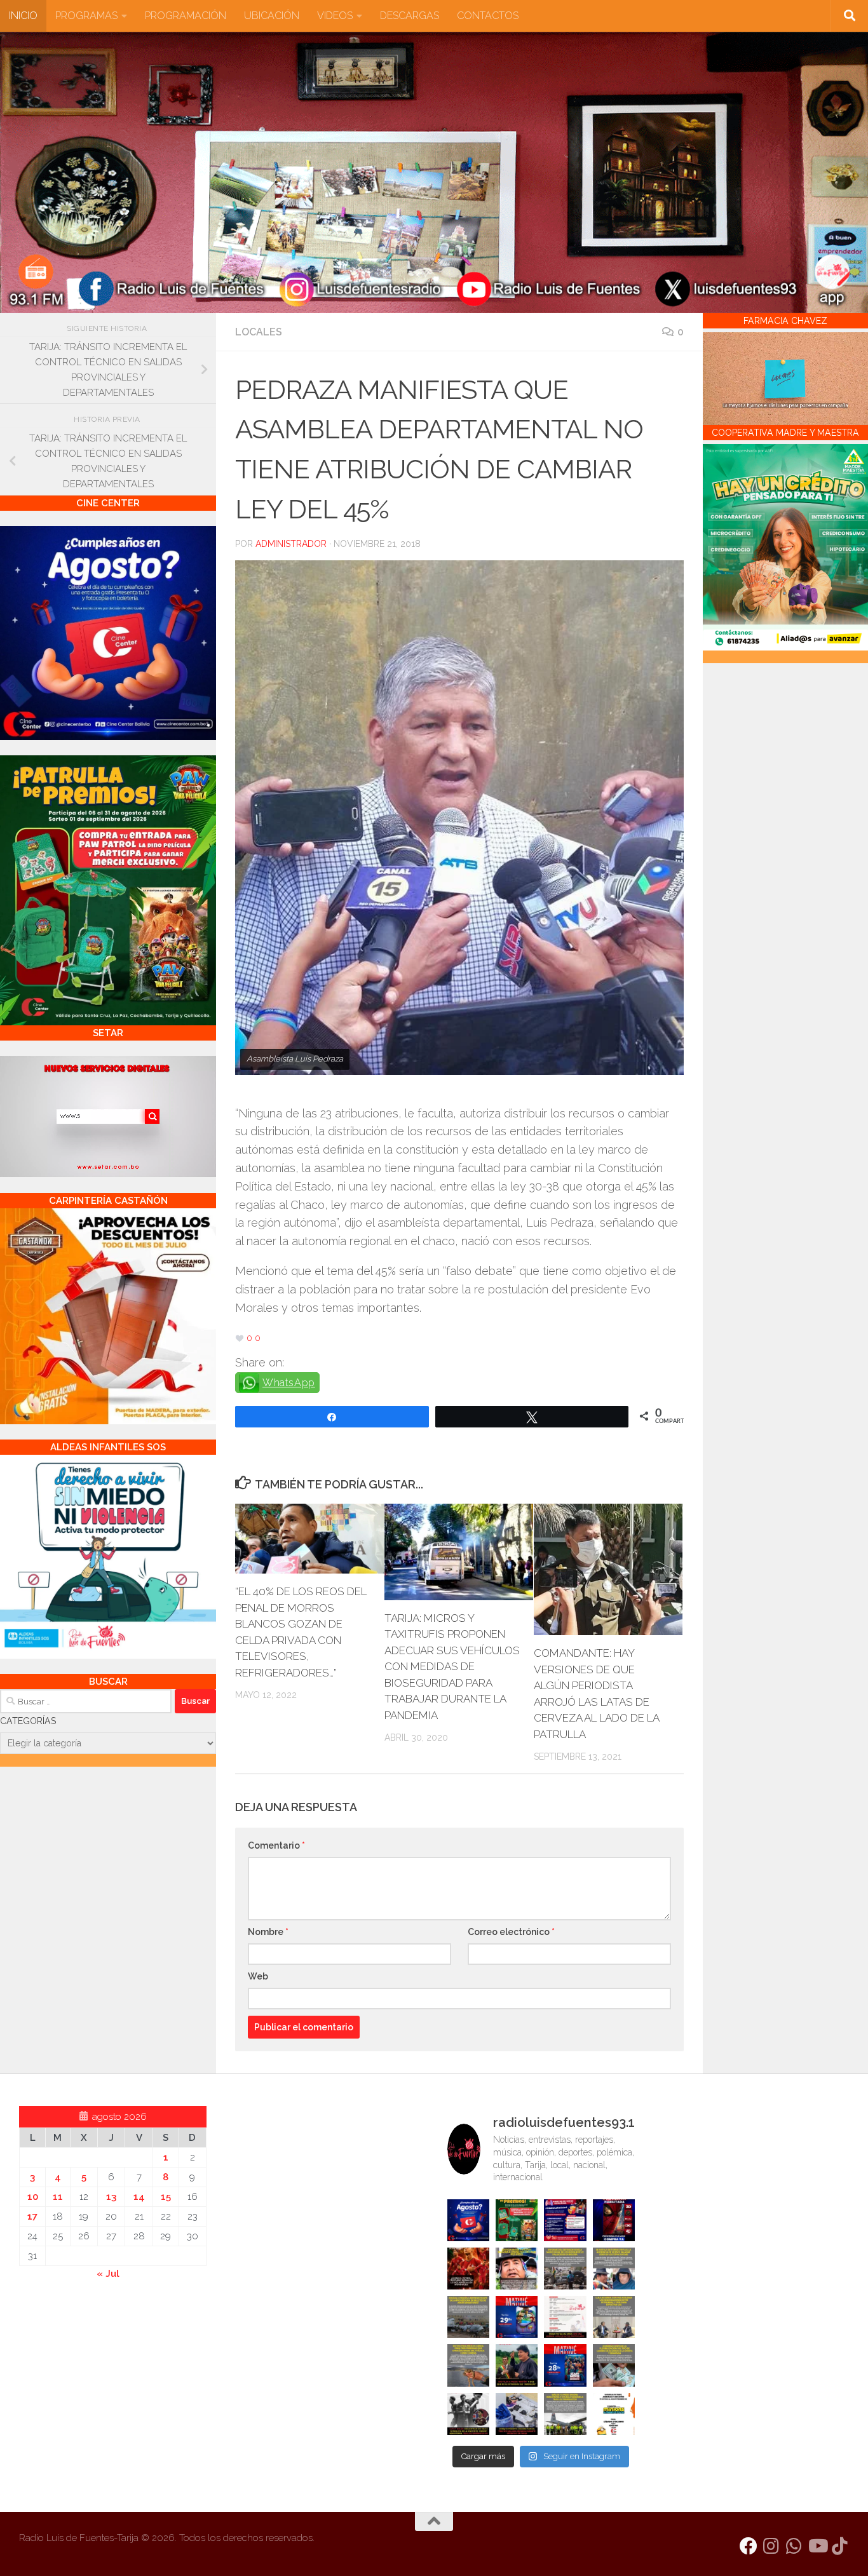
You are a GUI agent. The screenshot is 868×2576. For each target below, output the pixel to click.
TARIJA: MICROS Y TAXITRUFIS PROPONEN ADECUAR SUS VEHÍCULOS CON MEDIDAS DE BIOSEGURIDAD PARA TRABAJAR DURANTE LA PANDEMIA (452, 1667)
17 (32, 2216)
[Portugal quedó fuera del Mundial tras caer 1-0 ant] (468, 2269)
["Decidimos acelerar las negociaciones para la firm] (614, 2317)
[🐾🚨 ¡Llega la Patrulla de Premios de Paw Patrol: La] (517, 2220)
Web (258, 1976)
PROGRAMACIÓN (186, 16)
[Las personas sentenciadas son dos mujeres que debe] (468, 2365)
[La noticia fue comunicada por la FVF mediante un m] (468, 2414)
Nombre (268, 1932)
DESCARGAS (410, 16)
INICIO (23, 16)
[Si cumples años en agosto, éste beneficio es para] (468, 2220)
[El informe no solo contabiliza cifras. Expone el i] (565, 2269)
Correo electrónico (511, 1932)
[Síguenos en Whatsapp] (794, 2546)
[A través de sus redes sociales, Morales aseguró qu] (517, 2365)
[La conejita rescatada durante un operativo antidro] (517, 2414)
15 (166, 2197)
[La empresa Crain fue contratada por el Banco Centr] (468, 2317)
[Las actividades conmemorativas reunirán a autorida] (565, 2317)
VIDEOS (335, 16)
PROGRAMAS (86, 16)
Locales (259, 332)
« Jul (108, 2274)
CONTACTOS (488, 16)
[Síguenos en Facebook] (749, 2546)
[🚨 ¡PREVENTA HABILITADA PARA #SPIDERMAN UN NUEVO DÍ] (614, 2220)
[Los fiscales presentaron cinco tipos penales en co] (517, 2269)
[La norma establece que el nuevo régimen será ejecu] (614, 2365)
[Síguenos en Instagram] (771, 2546)
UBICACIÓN (272, 16)
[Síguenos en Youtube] (817, 2546)
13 (111, 2197)
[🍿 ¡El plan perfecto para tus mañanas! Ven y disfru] (565, 2365)
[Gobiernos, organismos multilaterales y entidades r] (565, 2414)
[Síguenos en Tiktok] (840, 2546)
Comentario (276, 1845)
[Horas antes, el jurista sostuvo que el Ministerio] (614, 2269)
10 (33, 2197)
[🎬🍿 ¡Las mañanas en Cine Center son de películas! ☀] (517, 2317)
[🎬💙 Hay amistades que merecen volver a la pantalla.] (565, 2220)
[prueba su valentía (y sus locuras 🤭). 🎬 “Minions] (614, 2414)
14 (139, 2197)
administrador (291, 544)
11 (58, 2197)
